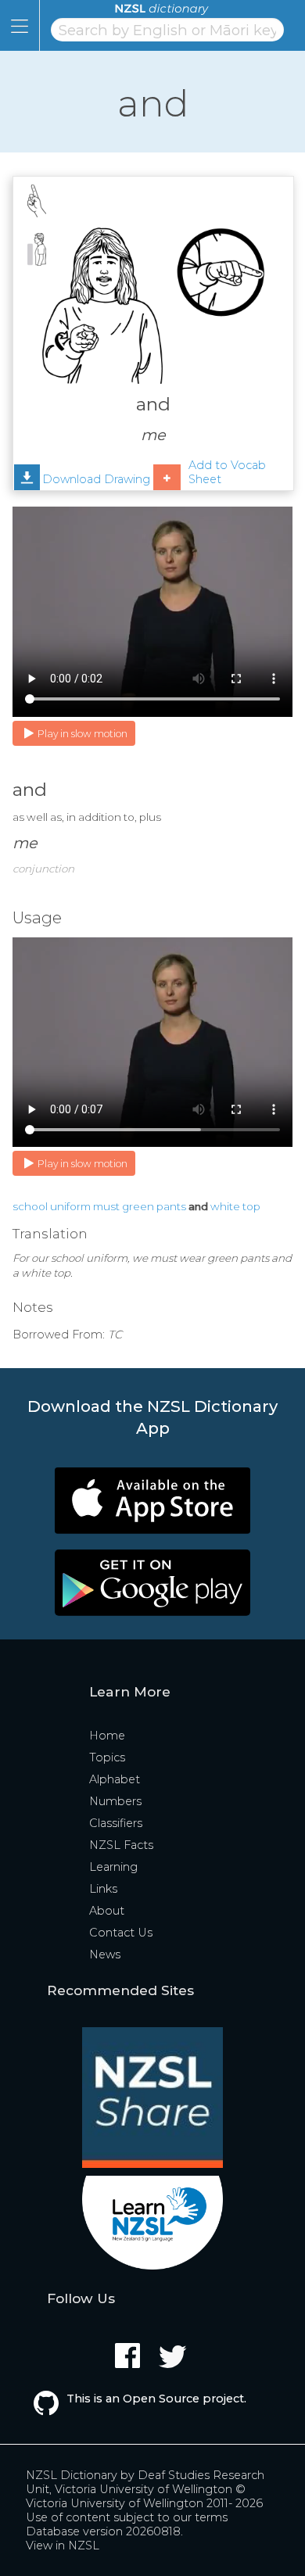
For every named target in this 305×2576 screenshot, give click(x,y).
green (138, 1206)
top (251, 1206)
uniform (70, 1206)
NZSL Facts (121, 1845)
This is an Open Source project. (156, 2399)
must (106, 1206)
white (225, 1206)
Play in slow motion (83, 734)
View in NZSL (63, 2546)
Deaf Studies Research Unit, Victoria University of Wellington (145, 2482)
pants (171, 1206)
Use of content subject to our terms (127, 2517)
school (30, 1206)
